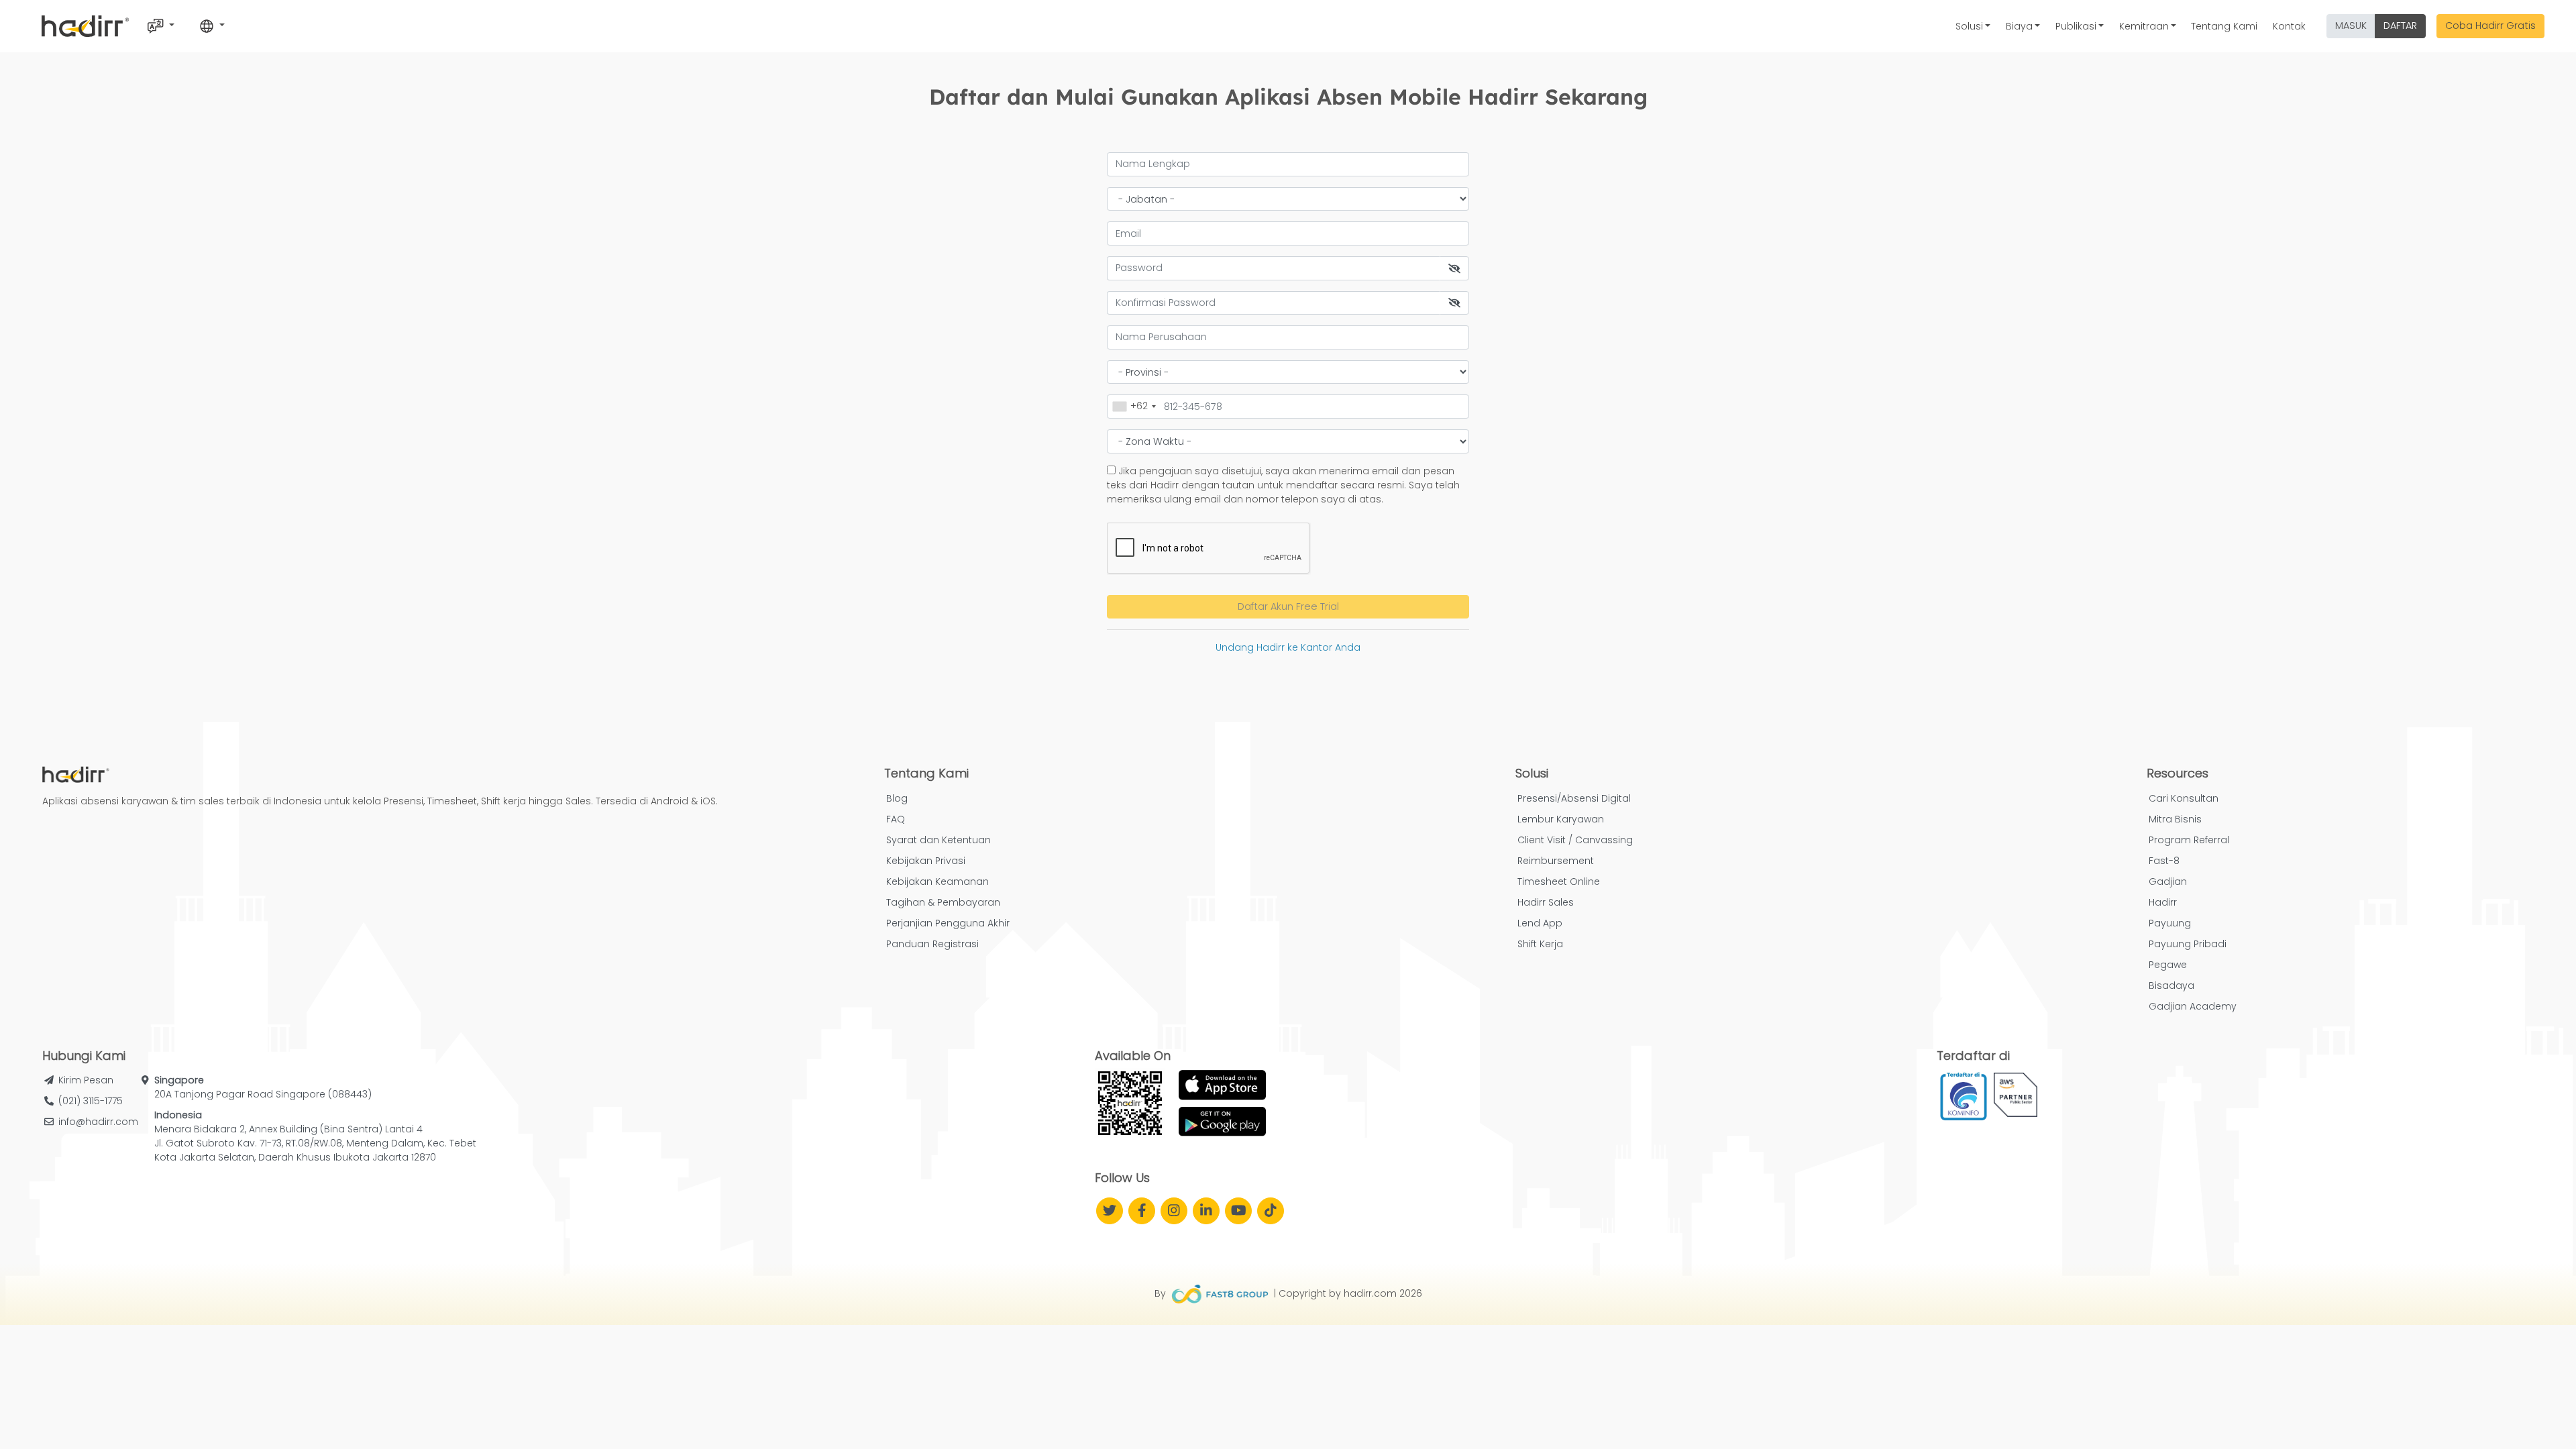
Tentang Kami (2224, 26)
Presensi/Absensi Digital (1574, 798)
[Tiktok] (1271, 1211)
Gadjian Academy (2193, 1006)
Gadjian (2168, 881)
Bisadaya (2171, 985)
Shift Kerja (1540, 944)
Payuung (2170, 923)
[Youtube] (1238, 1211)
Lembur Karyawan (1561, 819)
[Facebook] (1142, 1211)
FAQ (896, 819)
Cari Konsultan (2184, 798)
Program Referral (2189, 840)
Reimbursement (1556, 861)
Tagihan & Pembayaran (943, 902)
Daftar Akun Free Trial (1288, 606)
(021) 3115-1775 (91, 1101)
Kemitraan (2144, 26)
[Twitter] (1110, 1211)
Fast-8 (2164, 861)
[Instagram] (1174, 1211)
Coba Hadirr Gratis (2490, 25)
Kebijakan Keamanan (937, 881)
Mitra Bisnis (2175, 819)
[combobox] (1134, 406)
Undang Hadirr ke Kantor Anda (1288, 647)
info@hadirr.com (98, 1122)
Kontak (2289, 26)
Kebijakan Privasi (926, 861)
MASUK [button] (2351, 25)
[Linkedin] (1206, 1211)
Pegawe (2168, 965)
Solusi (1969, 26)
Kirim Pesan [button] (86, 1080)
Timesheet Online (1559, 881)
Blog (897, 798)
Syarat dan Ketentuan (938, 840)
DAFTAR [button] (2400, 25)
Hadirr (2163, 902)
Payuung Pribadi (2188, 944)
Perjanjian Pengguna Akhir (948, 923)
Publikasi (2076, 26)
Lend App (1540, 923)
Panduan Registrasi (932, 944)
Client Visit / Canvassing (1575, 840)
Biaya (2019, 26)
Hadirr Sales (1546, 902)
